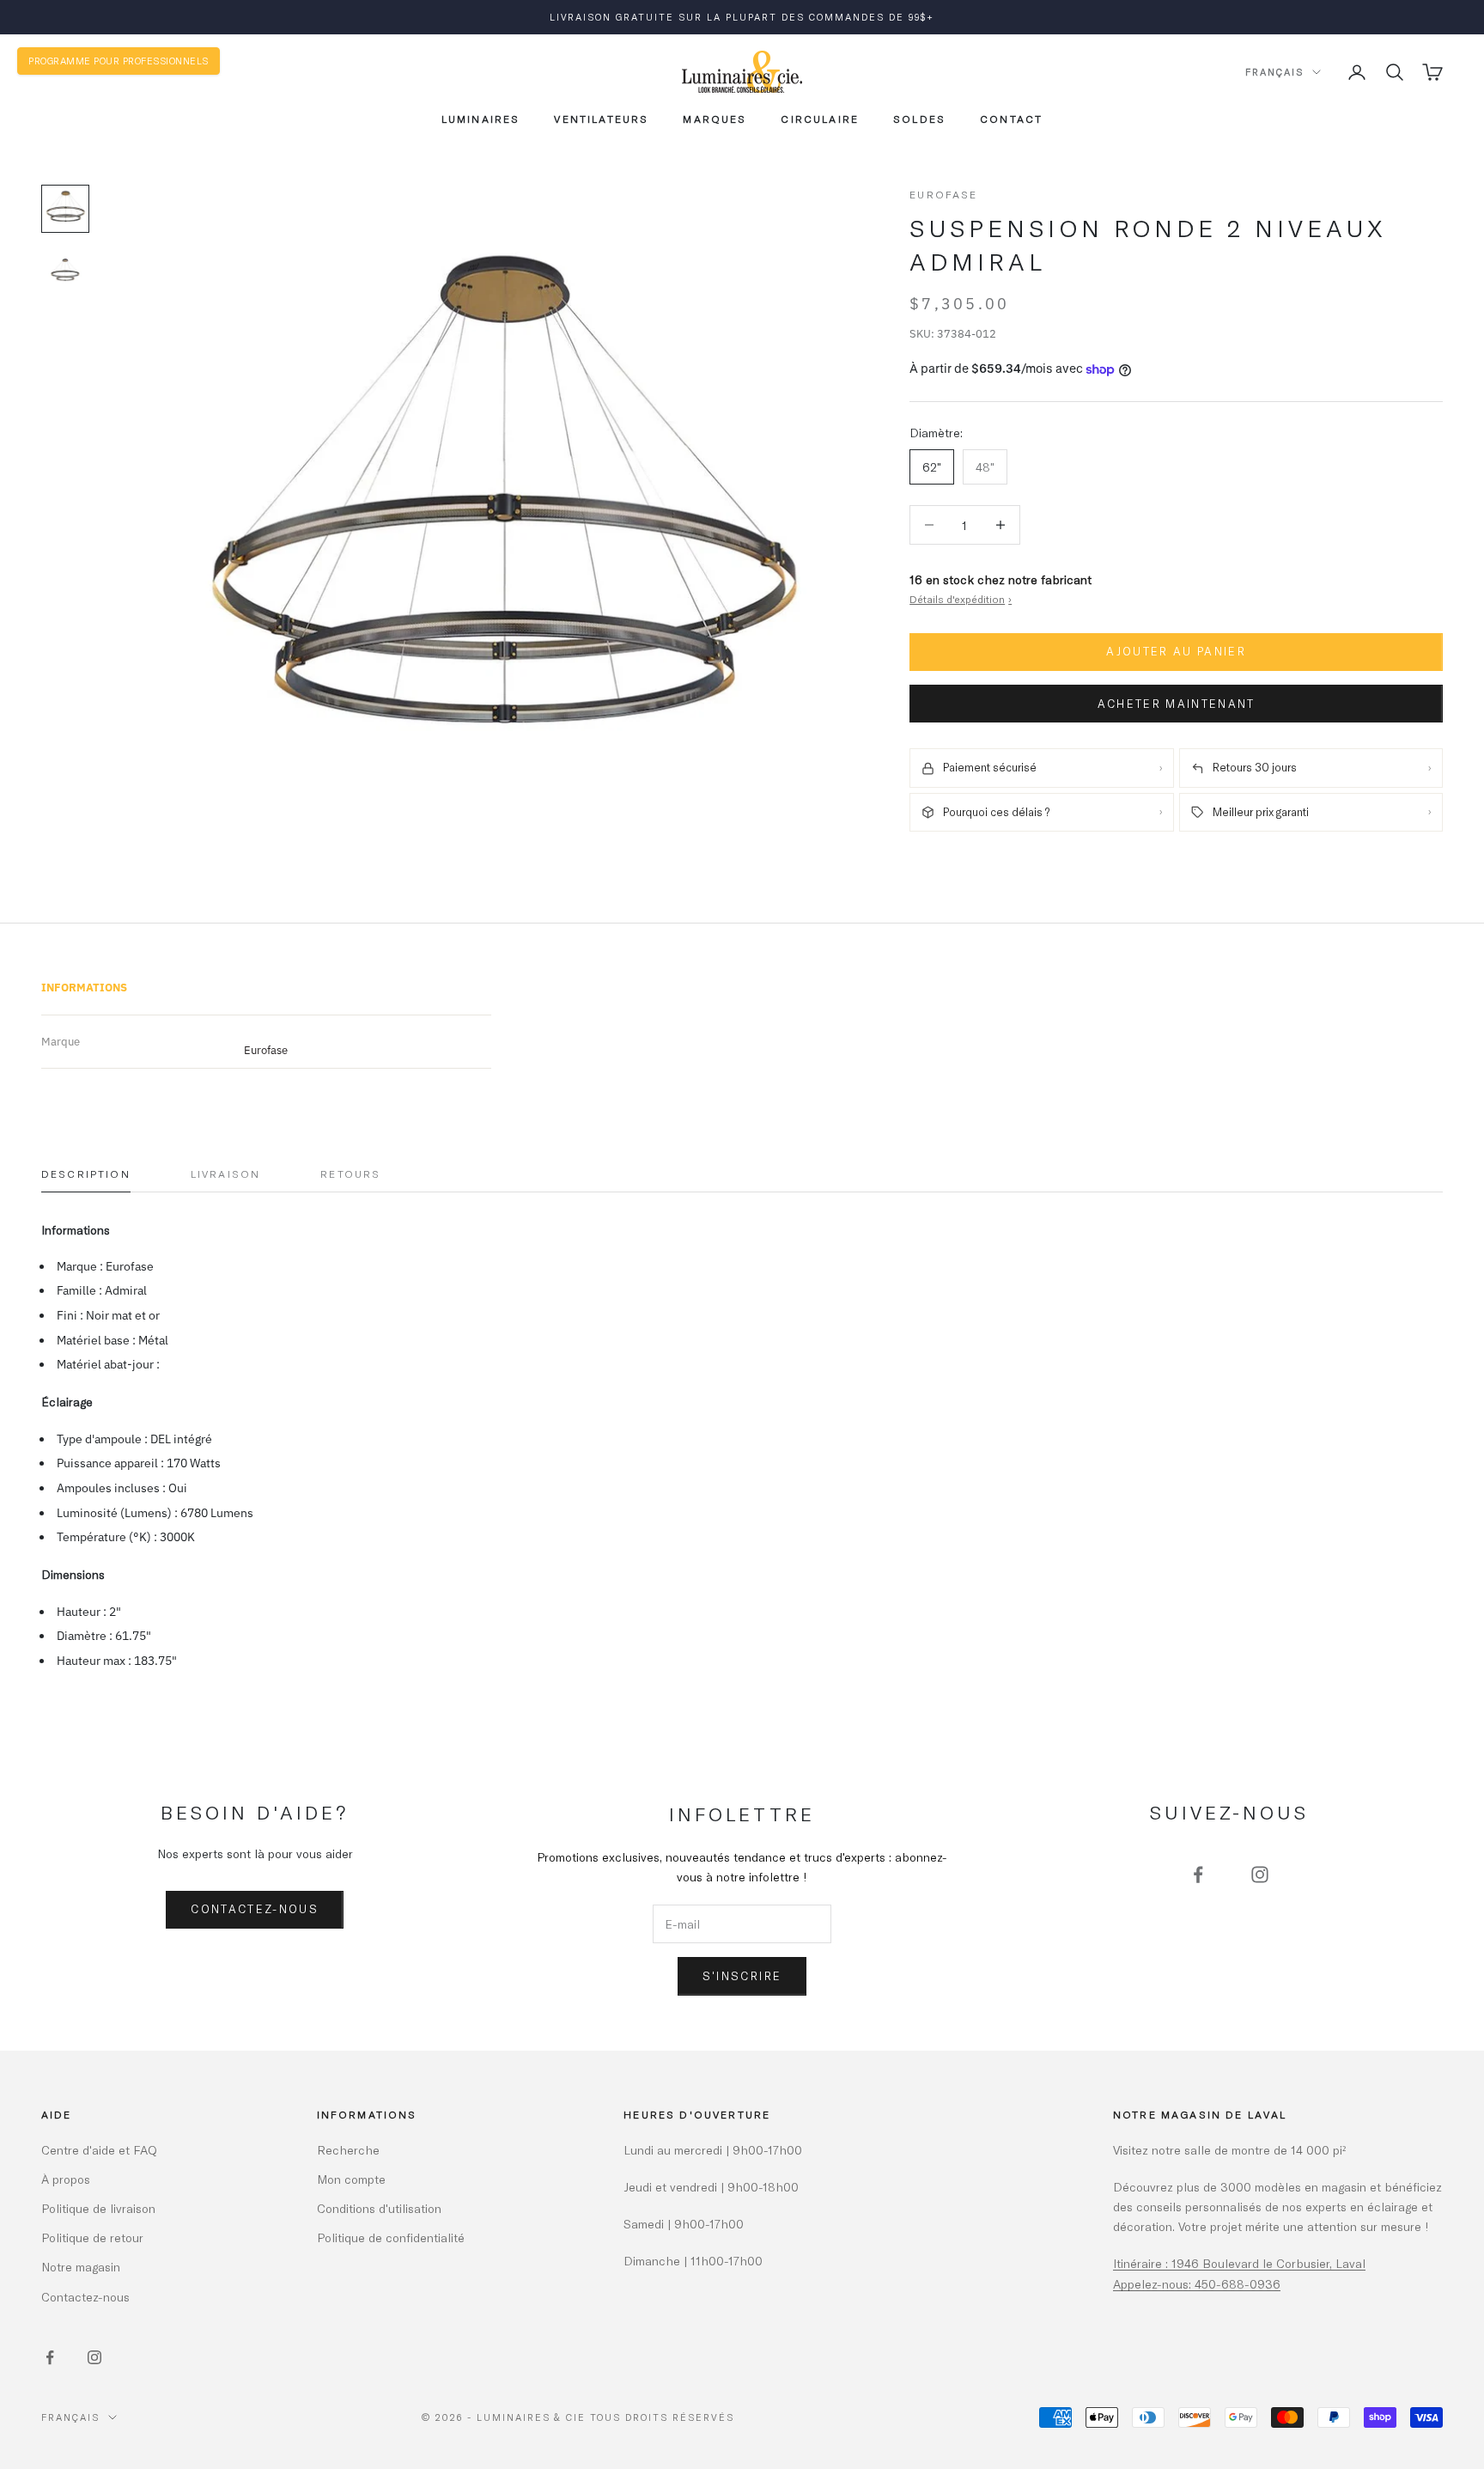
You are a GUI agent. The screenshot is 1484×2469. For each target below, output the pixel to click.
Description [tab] (86, 1174)
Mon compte (351, 2179)
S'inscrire (742, 1976)
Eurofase (943, 194)
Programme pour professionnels (119, 61)
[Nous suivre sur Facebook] (1198, 1875)
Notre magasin (81, 2267)
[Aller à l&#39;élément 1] (65, 209)
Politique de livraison (98, 2208)
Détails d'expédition (961, 599)
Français (1274, 72)
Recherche (348, 2150)
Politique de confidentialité (391, 2237)
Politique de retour (92, 2237)
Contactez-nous (255, 1909)
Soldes (919, 119)
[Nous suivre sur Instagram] (1260, 1875)
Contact (1011, 119)
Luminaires (481, 119)
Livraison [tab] (225, 1174)
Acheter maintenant (1177, 704)
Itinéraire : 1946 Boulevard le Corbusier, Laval (1239, 2263)
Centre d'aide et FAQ (99, 2150)
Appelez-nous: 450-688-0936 (1197, 2284)
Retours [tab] (350, 1174)
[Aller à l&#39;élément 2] (65, 271)
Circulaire (820, 119)
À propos (66, 2179)
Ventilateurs (601, 119)
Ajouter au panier (1176, 652)
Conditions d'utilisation (379, 2208)
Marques (715, 119)
